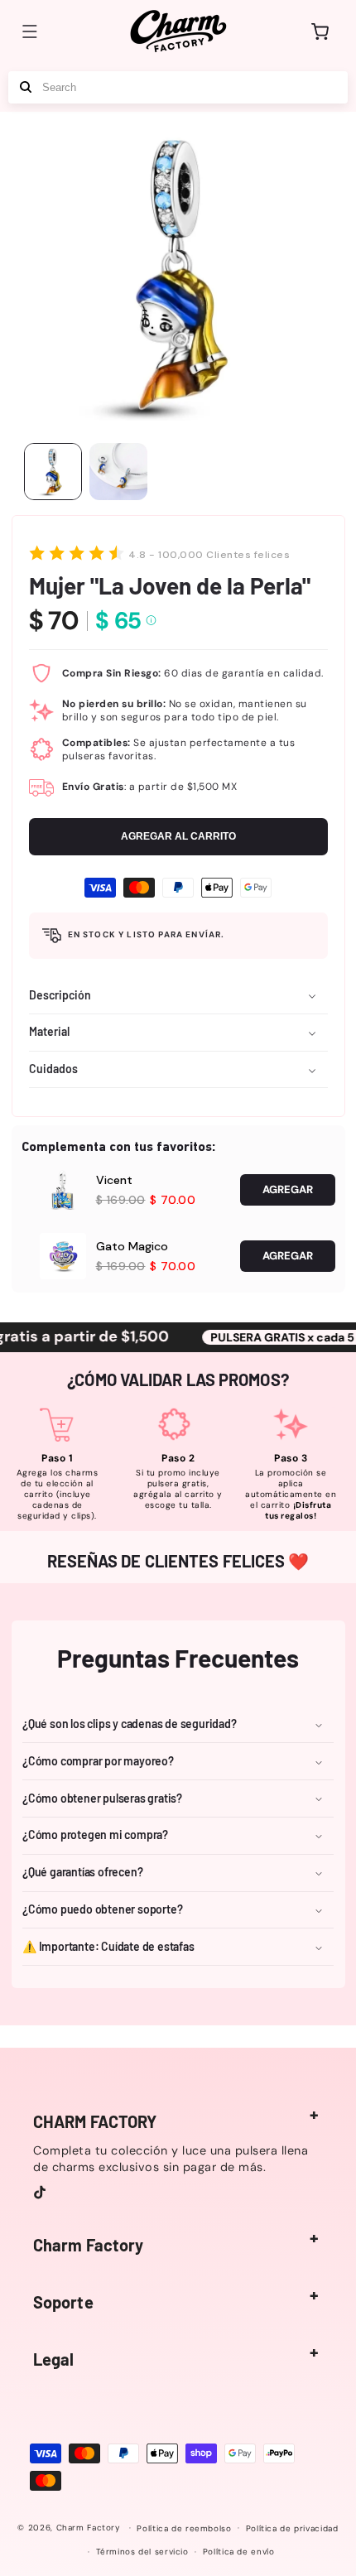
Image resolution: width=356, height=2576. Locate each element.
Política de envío (239, 2552)
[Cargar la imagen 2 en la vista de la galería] (118, 472)
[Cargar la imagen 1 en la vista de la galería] (53, 472)
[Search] (26, 87)
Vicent (114, 1180)
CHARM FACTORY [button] (95, 2121)
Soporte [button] (63, 2302)
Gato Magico (132, 1246)
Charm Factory (89, 2528)
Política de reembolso (184, 2528)
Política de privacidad (292, 2528)
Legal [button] (54, 2359)
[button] (30, 31)
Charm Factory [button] (88, 2245)
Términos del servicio (142, 2552)
